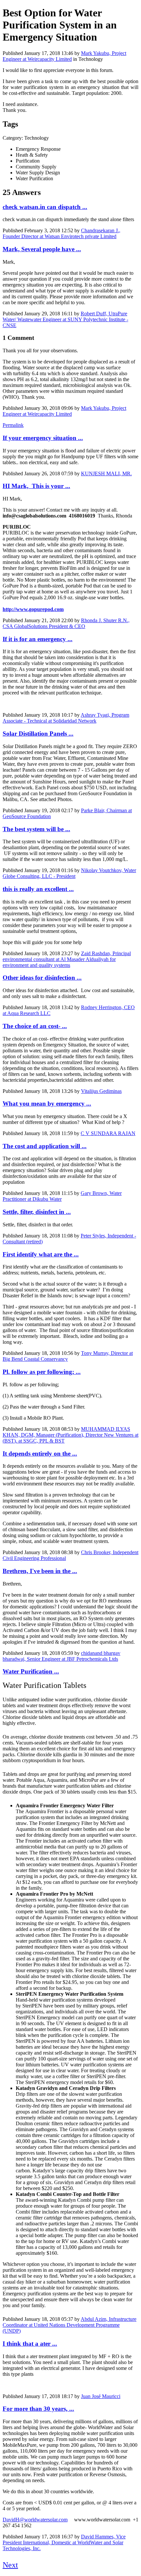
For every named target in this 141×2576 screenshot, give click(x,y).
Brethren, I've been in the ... (40, 1571)
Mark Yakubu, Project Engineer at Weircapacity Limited (64, 56)
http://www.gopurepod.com (33, 609)
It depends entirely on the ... (40, 1454)
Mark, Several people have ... (42, 249)
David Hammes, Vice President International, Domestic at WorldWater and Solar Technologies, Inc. (64, 2542)
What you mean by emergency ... (47, 1104)
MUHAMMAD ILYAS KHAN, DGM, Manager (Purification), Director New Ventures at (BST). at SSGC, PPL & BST (70, 1435)
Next (10, 2565)
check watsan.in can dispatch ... (45, 207)
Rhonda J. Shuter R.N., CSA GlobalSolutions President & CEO (66, 623)
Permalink (13, 425)
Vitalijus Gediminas (101, 1091)
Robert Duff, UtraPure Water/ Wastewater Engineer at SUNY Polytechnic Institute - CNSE (65, 319)
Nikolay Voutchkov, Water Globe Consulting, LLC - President (69, 873)
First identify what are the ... (41, 1254)
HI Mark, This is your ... (36, 486)
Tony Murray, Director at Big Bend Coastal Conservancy (68, 1356)
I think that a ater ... (30, 2344)
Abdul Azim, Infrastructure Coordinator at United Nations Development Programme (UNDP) (70, 2325)
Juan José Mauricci (101, 2396)
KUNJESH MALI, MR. (106, 473)
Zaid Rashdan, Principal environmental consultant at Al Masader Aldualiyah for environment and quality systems (67, 959)
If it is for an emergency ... (38, 639)
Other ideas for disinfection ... (42, 978)
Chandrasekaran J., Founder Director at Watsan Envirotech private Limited (61, 233)
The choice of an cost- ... (35, 1026)
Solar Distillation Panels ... (38, 734)
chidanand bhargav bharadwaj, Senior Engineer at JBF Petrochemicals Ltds (61, 1656)
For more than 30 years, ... (38, 2409)
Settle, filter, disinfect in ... (37, 1212)
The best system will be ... (36, 829)
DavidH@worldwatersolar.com (35, 2520)
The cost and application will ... (45, 1146)
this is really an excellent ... (38, 889)
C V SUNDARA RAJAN (108, 1133)
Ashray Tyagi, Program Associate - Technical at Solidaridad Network (66, 718)
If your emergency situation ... (43, 438)
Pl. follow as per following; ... (42, 1372)
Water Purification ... (31, 1671)
